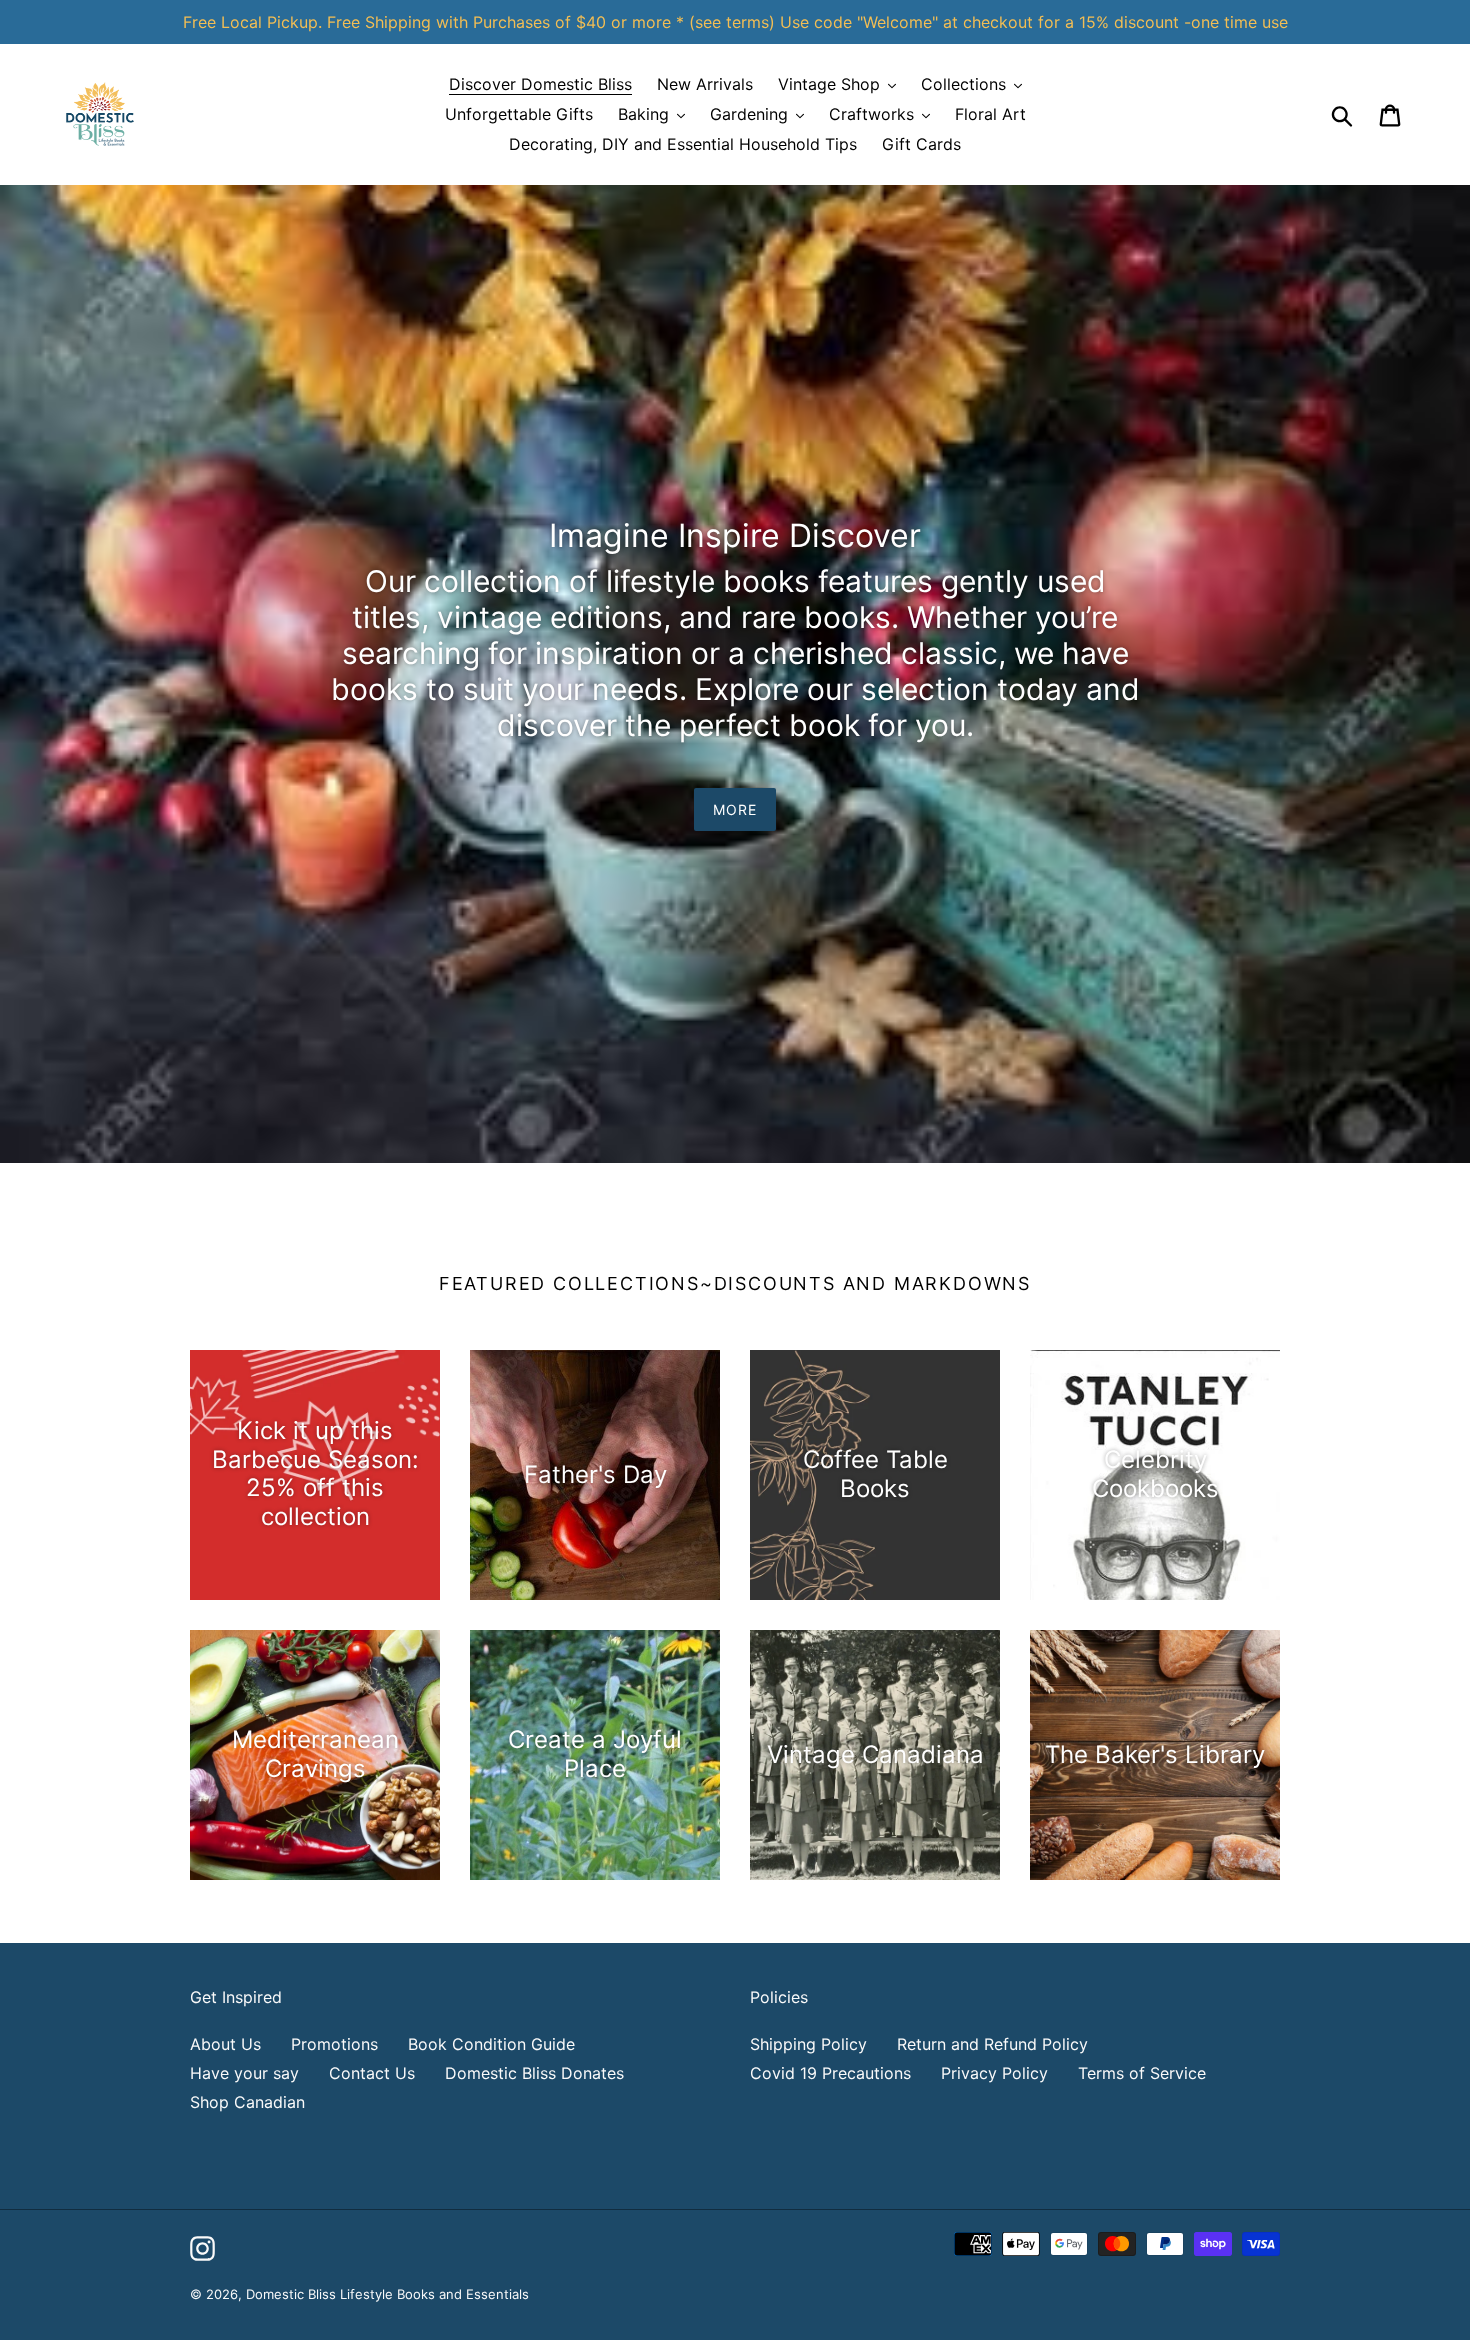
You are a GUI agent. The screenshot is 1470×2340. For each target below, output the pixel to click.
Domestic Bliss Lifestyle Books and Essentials (387, 2294)
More (735, 809)
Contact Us (372, 2073)
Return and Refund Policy (992, 2044)
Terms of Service (1142, 2073)
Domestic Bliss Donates (534, 2073)
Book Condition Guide (491, 2044)
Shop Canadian (247, 2102)
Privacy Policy (994, 2073)
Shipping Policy (808, 2044)
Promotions (334, 2044)
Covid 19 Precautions (830, 2073)
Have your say (244, 2073)
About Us (225, 2044)
